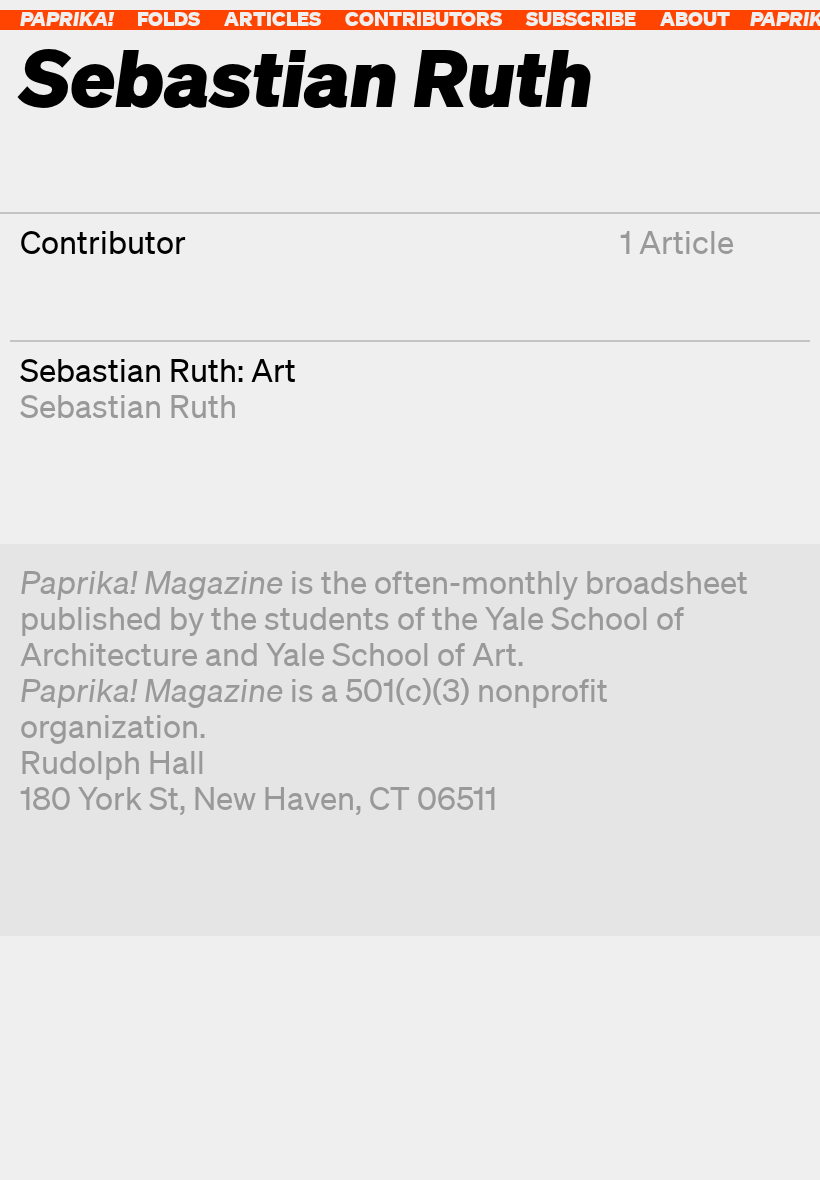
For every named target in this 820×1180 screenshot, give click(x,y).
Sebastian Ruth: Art (158, 369)
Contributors (423, 18)
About (695, 18)
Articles (272, 18)
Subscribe (581, 18)
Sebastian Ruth (128, 405)
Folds (168, 18)
